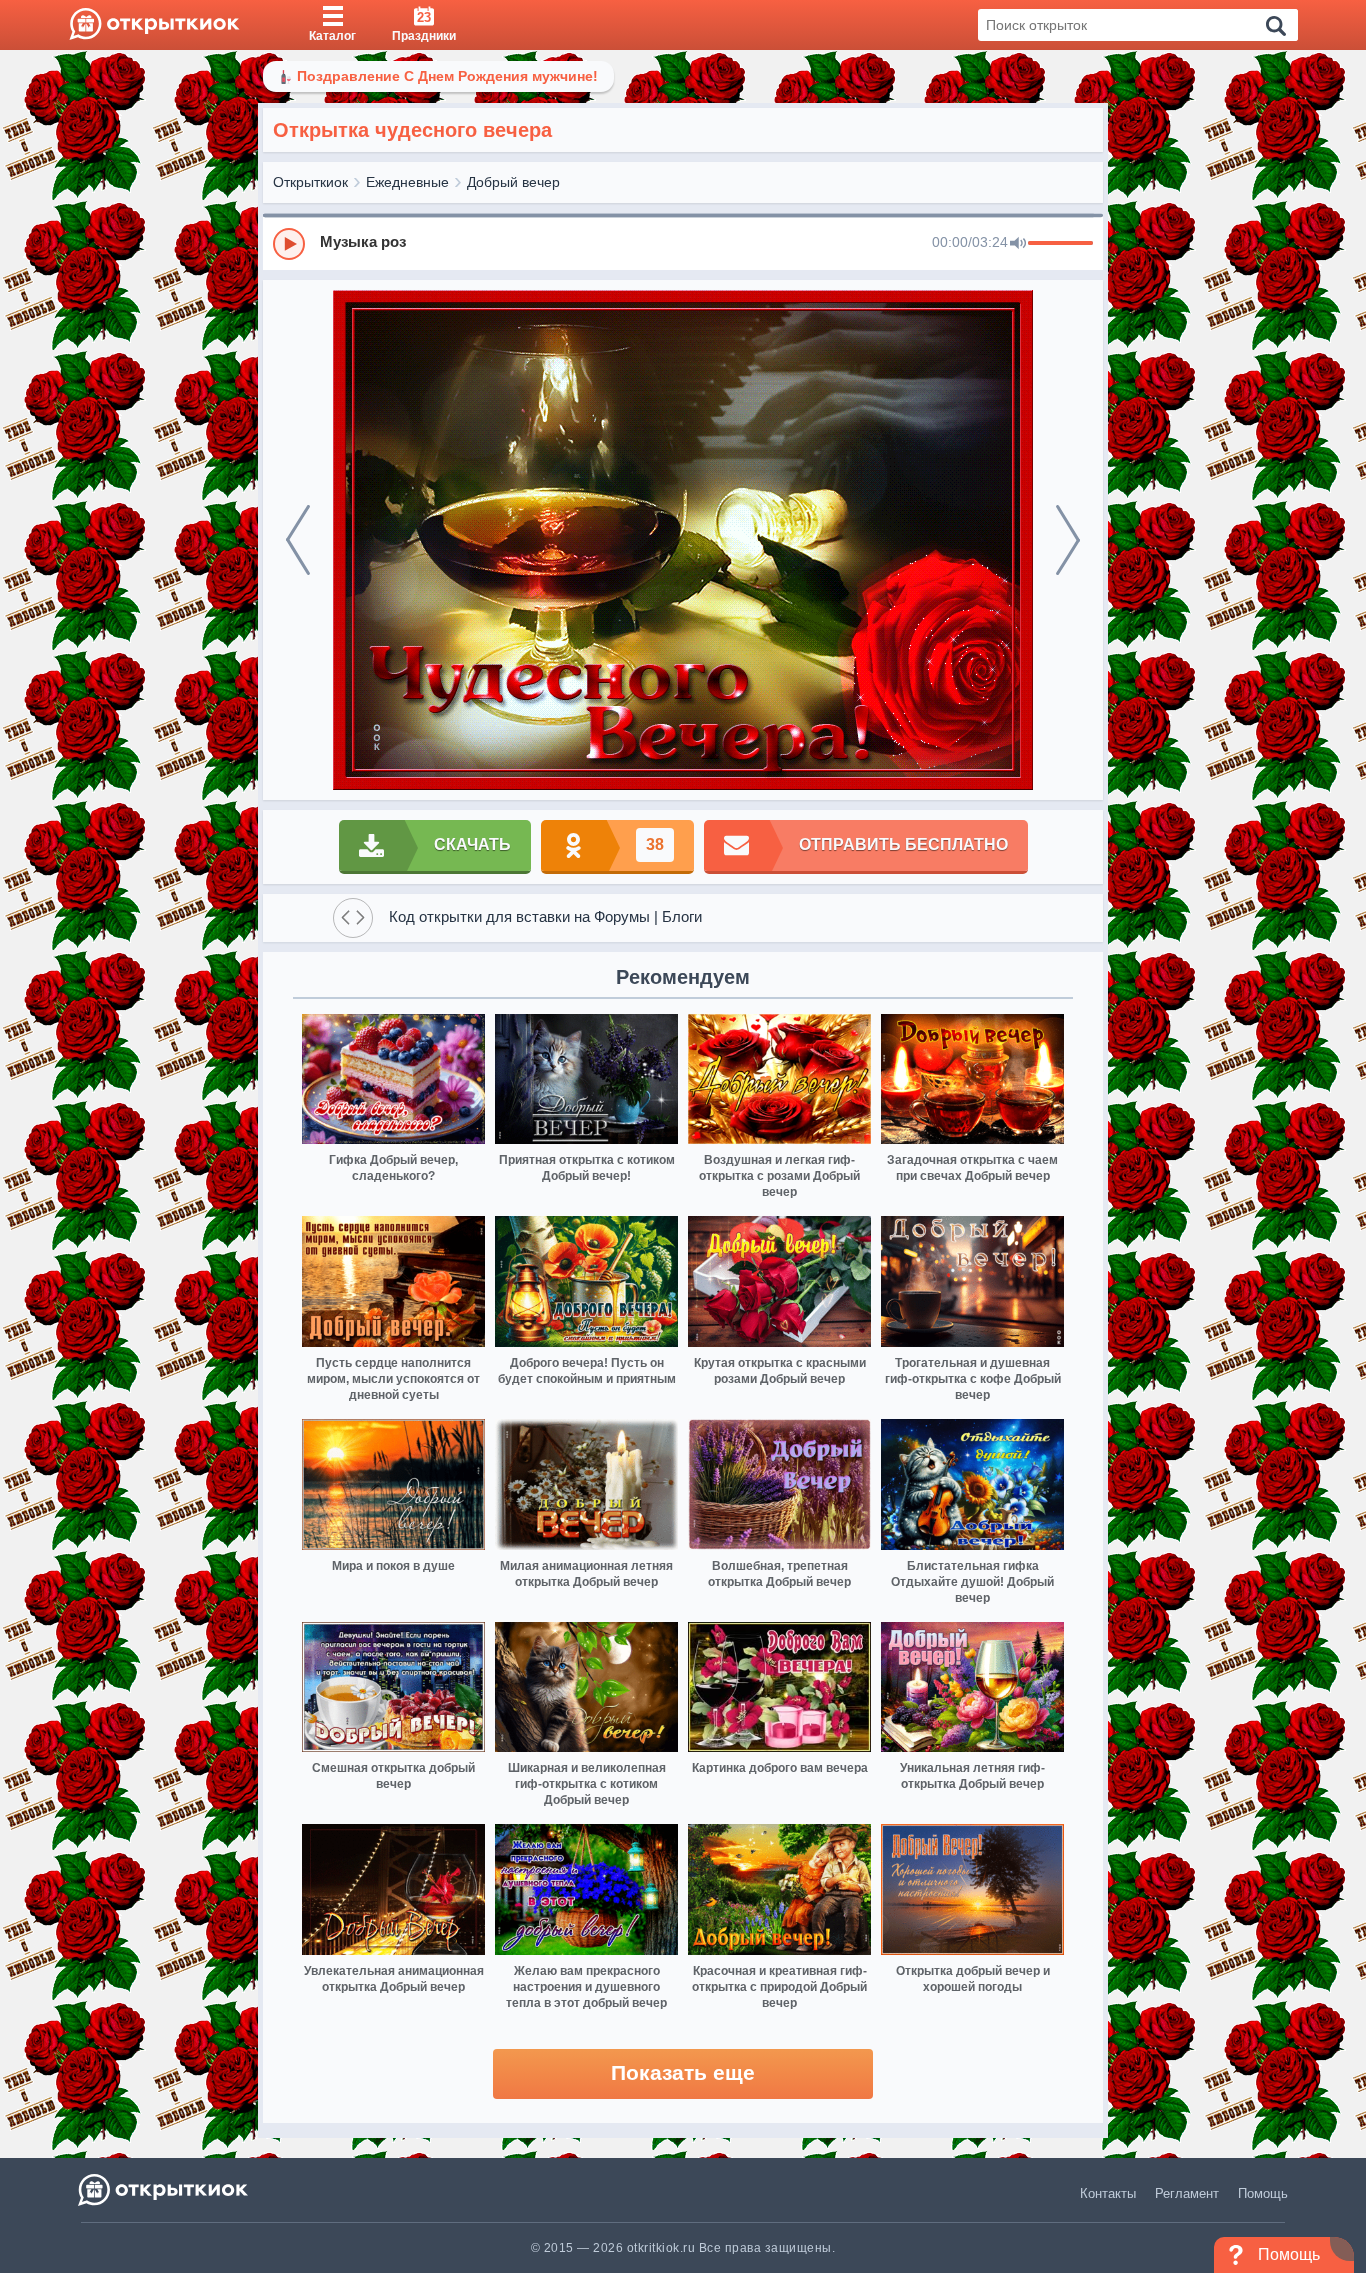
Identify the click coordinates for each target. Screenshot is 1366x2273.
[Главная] (154, 25)
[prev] (298, 540)
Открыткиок (310, 182)
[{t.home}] (164, 2189)
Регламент (1187, 2193)
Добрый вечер (513, 182)
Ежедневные (407, 182)
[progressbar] (1060, 244)
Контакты (1108, 2193)
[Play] (289, 244)
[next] (1068, 540)
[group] (683, 243)
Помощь (1263, 2193)
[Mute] (1018, 244)
